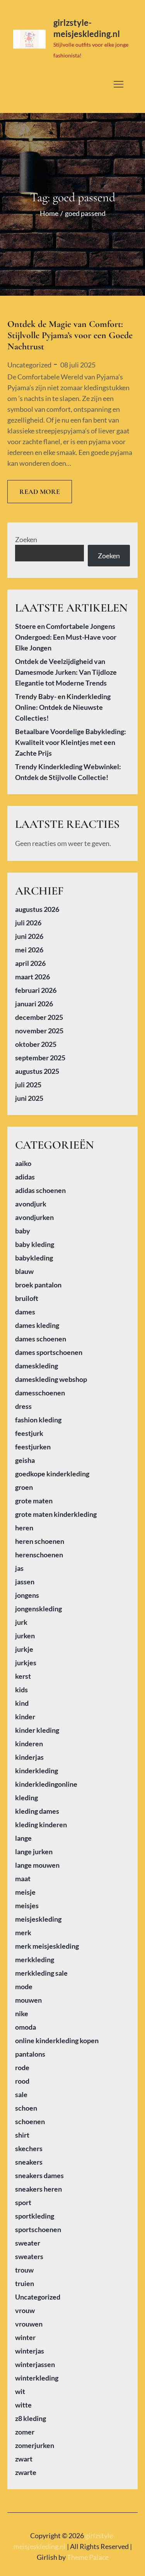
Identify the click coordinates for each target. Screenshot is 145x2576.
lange (23, 1838)
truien (25, 2283)
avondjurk (31, 1204)
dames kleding (37, 1325)
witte (23, 2405)
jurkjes (26, 1663)
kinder (25, 1717)
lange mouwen (37, 1865)
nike (22, 2013)
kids (21, 1690)
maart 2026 (32, 977)
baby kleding (35, 1244)
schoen (26, 2108)
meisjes (27, 1905)
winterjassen (35, 2364)
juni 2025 (29, 1098)
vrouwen (29, 2324)
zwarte (26, 2472)
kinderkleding (37, 1771)
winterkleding (37, 2378)
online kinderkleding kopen (57, 2040)
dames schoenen (41, 1339)
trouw (24, 2270)
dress (23, 1406)
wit (20, 2391)
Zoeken (26, 539)
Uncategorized (29, 365)
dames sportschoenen (49, 1352)
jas (19, 1568)
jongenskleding (38, 1609)
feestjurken (33, 1447)
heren (24, 1528)
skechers (29, 2148)
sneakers (29, 2162)
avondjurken (34, 1217)
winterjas (30, 2351)
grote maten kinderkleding (56, 1514)
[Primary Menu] (118, 84)
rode (22, 2067)
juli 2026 (28, 923)
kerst (23, 1676)
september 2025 (40, 1058)
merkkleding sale (41, 1973)
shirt (22, 2135)
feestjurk (29, 1433)
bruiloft (27, 1298)
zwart (24, 2459)
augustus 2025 (37, 1071)
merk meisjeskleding (47, 1946)
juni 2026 (29, 936)
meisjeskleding (38, 1919)
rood (22, 2081)
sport (23, 2202)
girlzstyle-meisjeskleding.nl (87, 28)
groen (24, 1487)
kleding (26, 1798)
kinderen (29, 1744)
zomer (25, 2432)
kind (22, 1703)
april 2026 (30, 963)
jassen (25, 1582)
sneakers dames (39, 2175)
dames (25, 1312)
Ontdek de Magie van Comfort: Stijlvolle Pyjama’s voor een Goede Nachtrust (70, 335)
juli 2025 (28, 1085)
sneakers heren (38, 2189)
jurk (21, 1622)
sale (21, 2094)
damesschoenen (40, 1393)
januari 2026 (34, 1004)
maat (23, 1879)
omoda (26, 2027)
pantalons (30, 2054)
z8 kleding (31, 2418)
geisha (25, 1460)
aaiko (23, 1163)
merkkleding (35, 1959)
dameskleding (37, 1366)
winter (25, 2337)
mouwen (28, 2000)
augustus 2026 (37, 909)
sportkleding (35, 2216)
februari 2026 (36, 990)
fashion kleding (38, 1420)
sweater (28, 2243)
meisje (25, 1892)
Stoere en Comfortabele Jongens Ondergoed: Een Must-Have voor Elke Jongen (66, 637)
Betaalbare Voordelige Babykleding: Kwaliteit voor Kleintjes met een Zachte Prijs (71, 742)
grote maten (34, 1501)
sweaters (29, 2256)
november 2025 (39, 1031)
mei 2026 (29, 950)
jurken (25, 1636)
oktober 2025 (36, 1044)
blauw (24, 1271)
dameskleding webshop (51, 1379)
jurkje (24, 1649)
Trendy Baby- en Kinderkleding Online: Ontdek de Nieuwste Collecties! (63, 707)
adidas (25, 1177)
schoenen (30, 2121)
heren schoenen (40, 1541)
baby (23, 1231)
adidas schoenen (40, 1190)
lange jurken (34, 1852)
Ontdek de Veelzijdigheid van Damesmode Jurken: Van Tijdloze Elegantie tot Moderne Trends (66, 672)
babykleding (34, 1258)
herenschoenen (39, 1555)
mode (24, 1986)
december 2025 (39, 1017)
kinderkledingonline (46, 1784)
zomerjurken (35, 2445)
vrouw (25, 2310)
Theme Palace (88, 2557)
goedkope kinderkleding (52, 1474)
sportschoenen (38, 2229)
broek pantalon (38, 1285)
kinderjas (29, 1757)
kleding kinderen (41, 1825)
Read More (40, 492)
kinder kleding (37, 1730)
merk (23, 1932)
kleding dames (37, 1811)
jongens (27, 1595)
